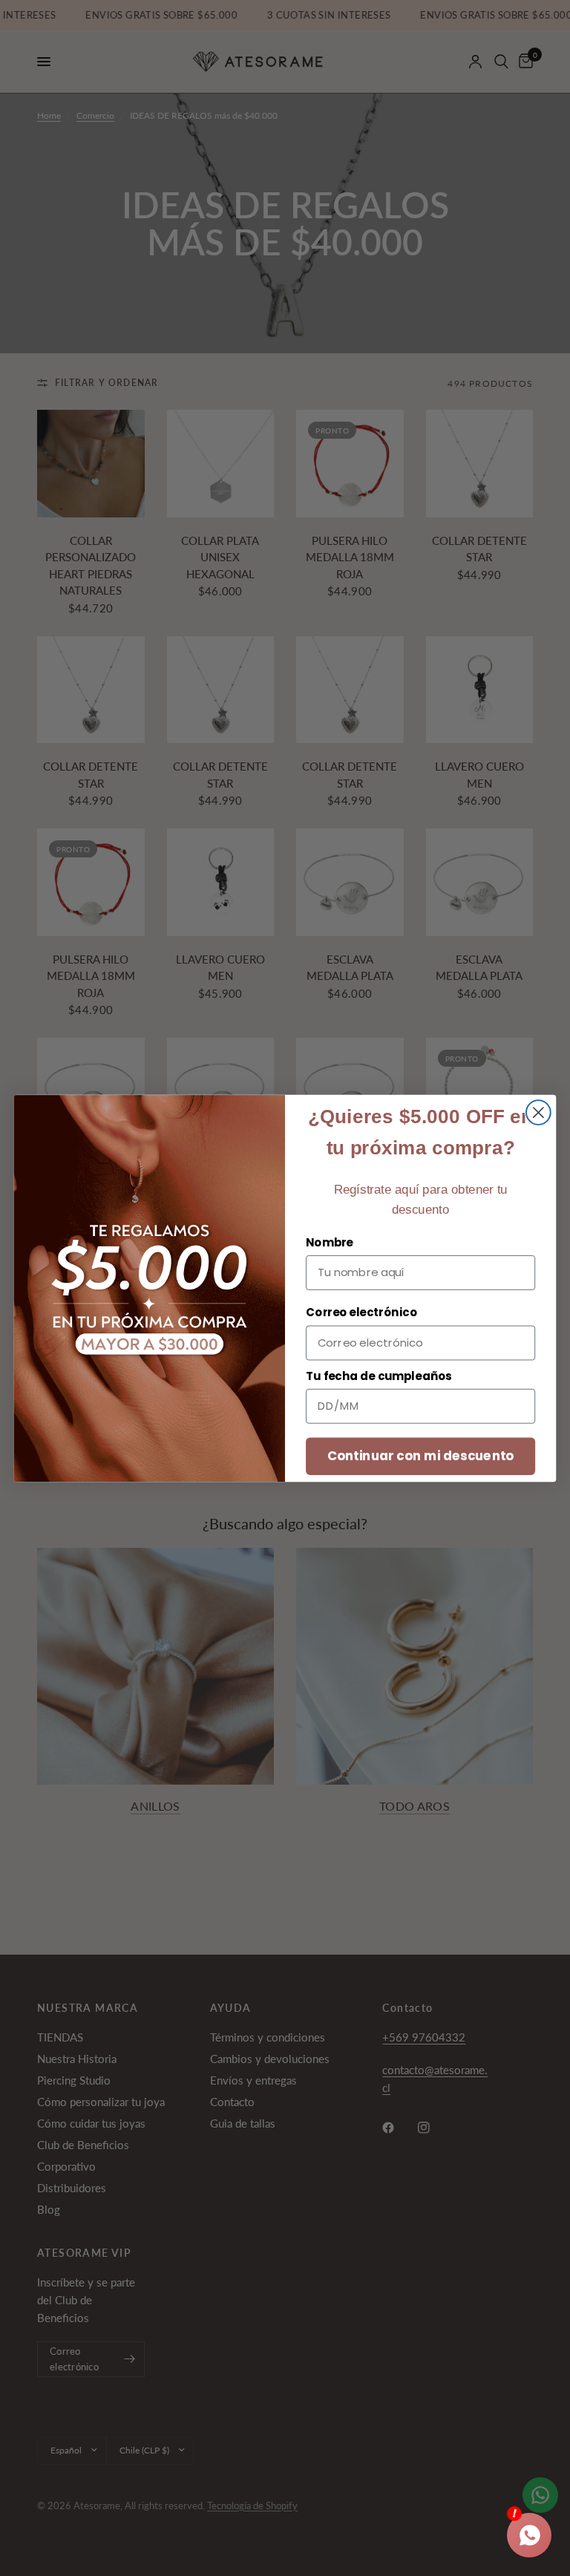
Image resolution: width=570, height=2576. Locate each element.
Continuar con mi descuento (421, 1455)
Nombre (330, 1242)
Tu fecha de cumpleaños (379, 1376)
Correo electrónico (361, 1312)
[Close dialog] (538, 1112)
